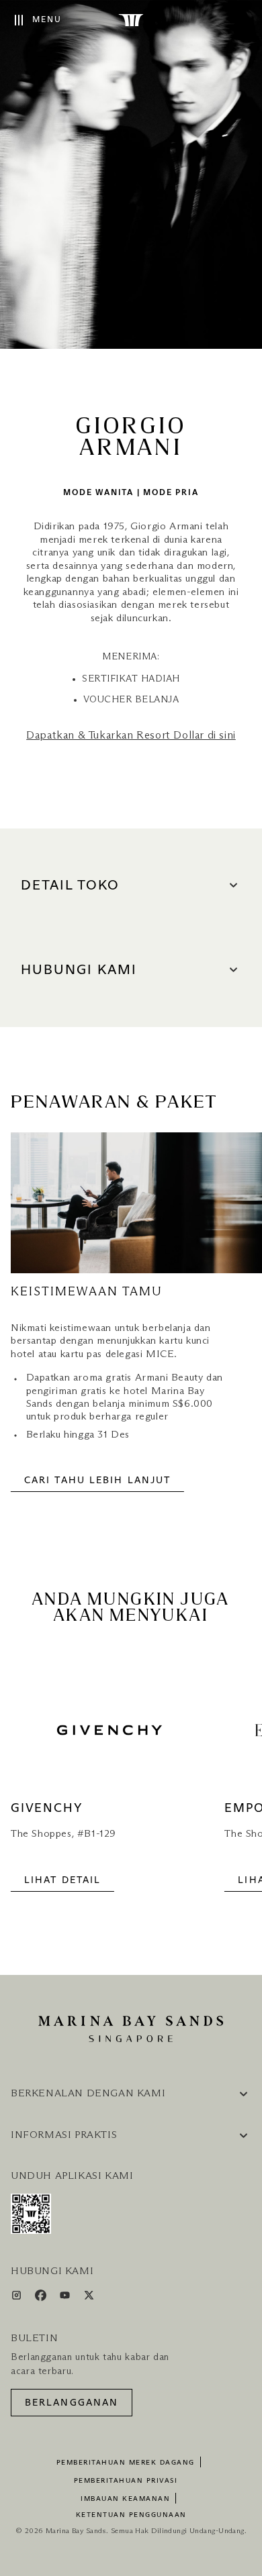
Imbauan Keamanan (125, 2499)
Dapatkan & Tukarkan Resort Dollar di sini (131, 735)
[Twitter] (89, 2298)
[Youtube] (66, 2298)
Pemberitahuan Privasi (126, 2481)
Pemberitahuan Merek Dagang (126, 2463)
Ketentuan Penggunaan (131, 2515)
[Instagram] (18, 2298)
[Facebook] (42, 2298)
